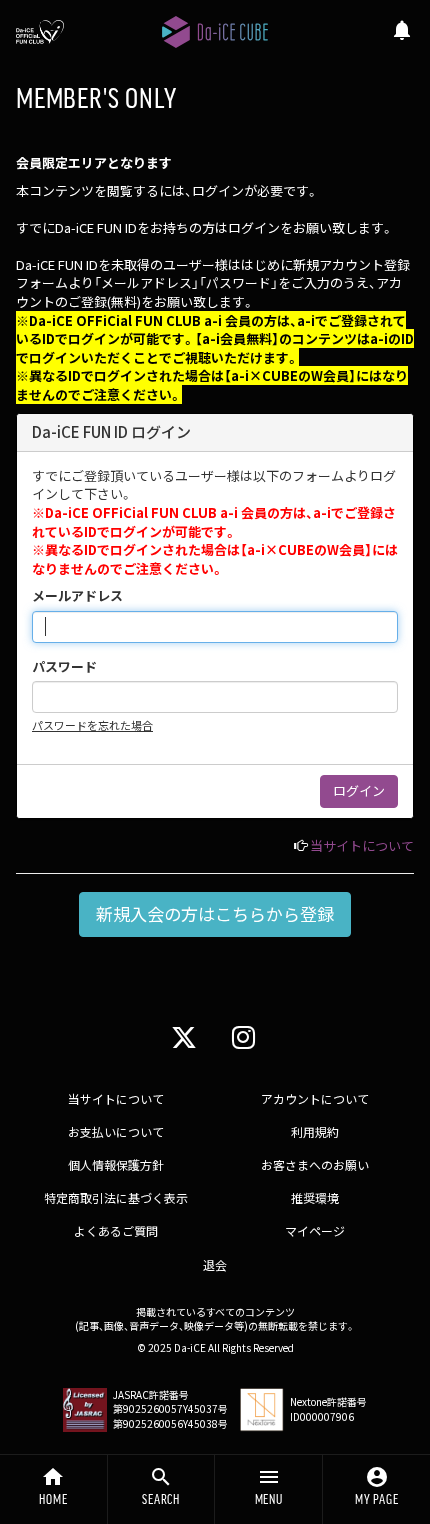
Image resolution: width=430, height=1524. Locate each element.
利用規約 (315, 1131)
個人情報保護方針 (116, 1164)
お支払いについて (116, 1131)
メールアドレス (77, 596)
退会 (215, 1264)
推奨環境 (315, 1197)
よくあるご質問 (116, 1230)
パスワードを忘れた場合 (92, 725)
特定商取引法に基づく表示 (116, 1197)
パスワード (64, 667)
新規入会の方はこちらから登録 (215, 913)
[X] (184, 1035)
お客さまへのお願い (315, 1164)
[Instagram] (243, 1035)
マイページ (315, 1230)
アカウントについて (315, 1098)
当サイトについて (362, 845)
